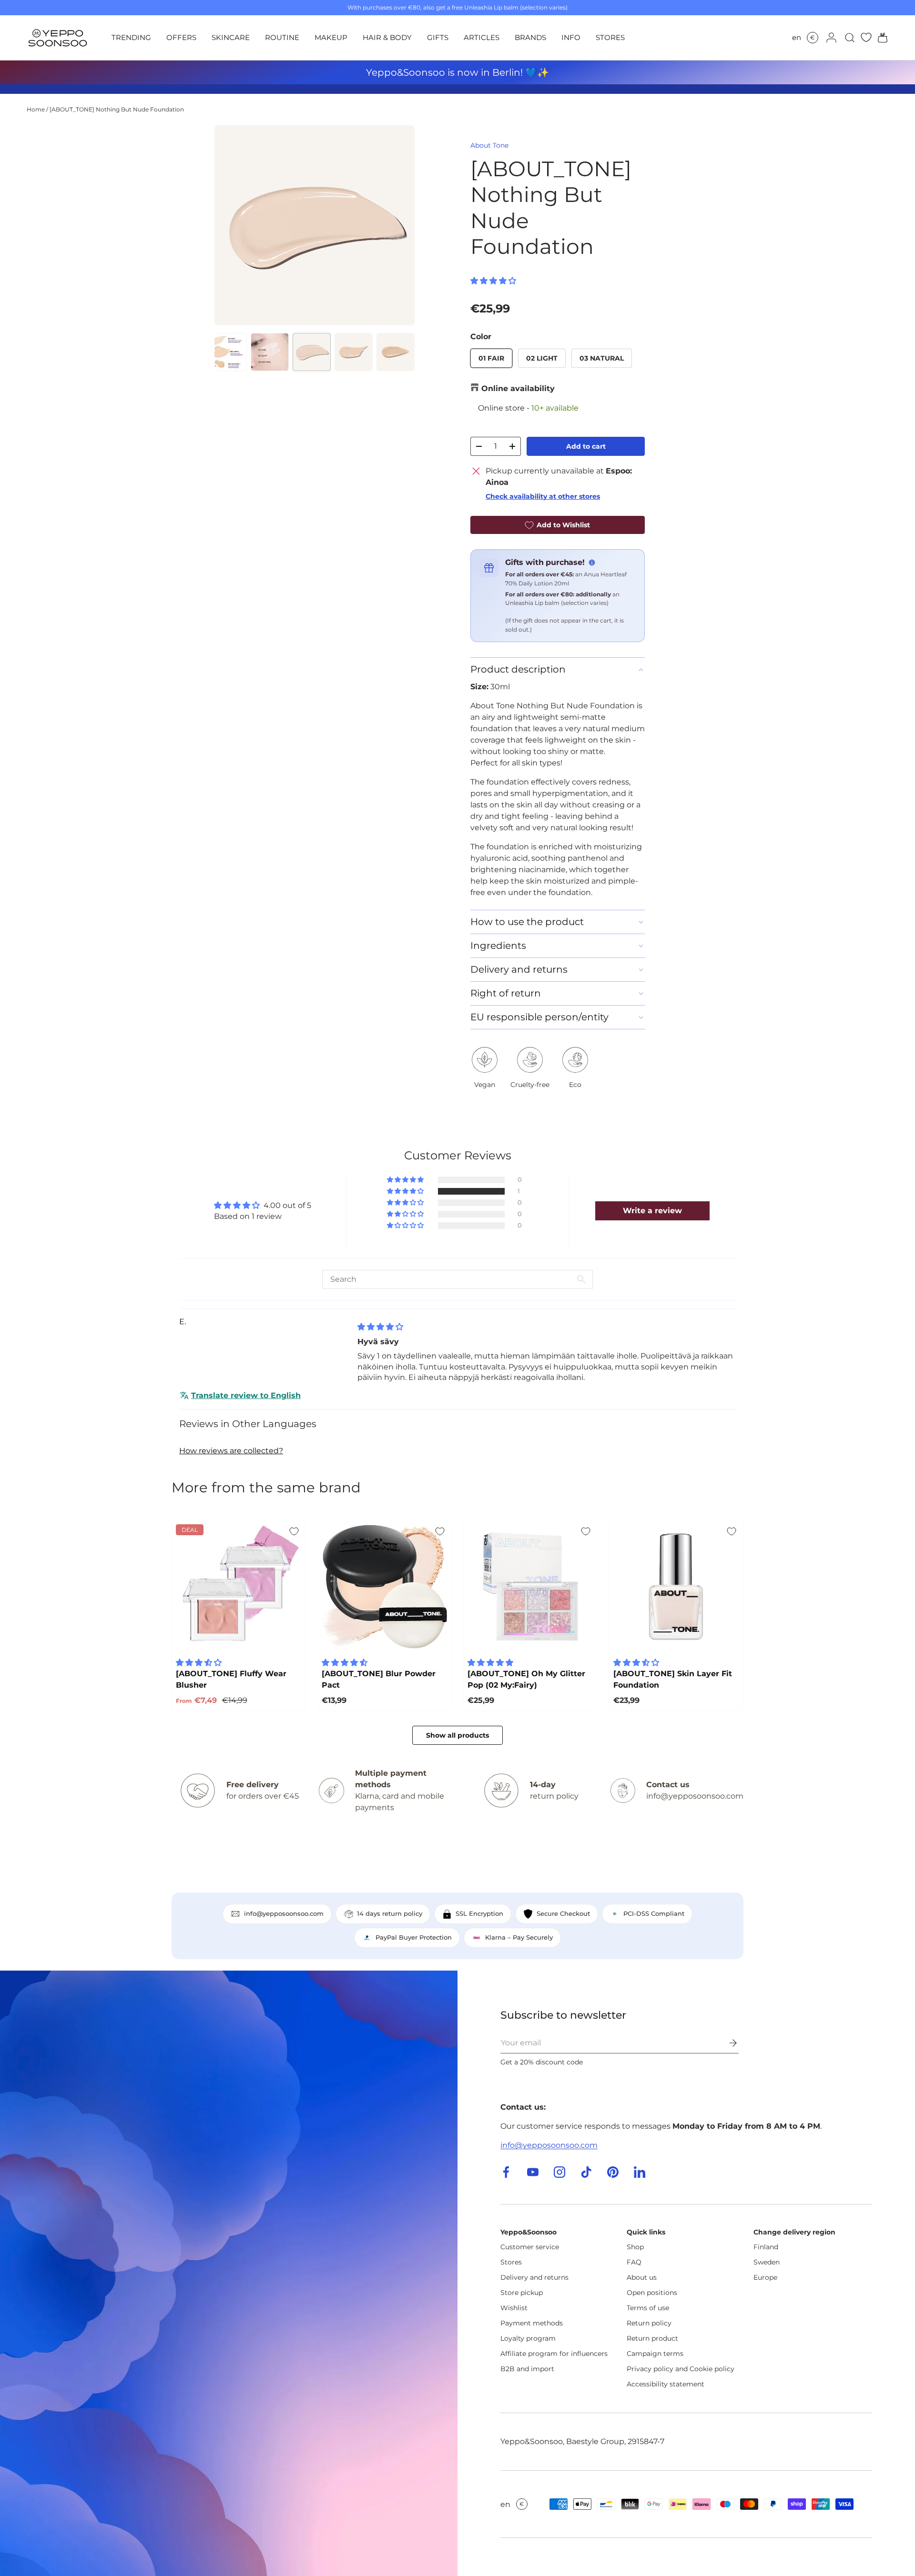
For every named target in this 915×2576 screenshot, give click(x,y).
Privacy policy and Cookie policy (681, 2369)
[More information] (592, 563)
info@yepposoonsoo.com (549, 2145)
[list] (315, 225)
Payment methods (532, 2323)
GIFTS (438, 37)
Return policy (649, 2323)
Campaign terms (655, 2354)
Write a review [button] (652, 1211)
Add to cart (586, 446)
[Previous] (230, 225)
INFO (571, 37)
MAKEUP (331, 37)
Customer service (530, 2247)
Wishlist (514, 2308)
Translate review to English (246, 1395)
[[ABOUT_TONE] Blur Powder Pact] (385, 1587)
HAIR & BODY (387, 37)
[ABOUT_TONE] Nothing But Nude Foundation (117, 109)
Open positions (652, 2293)
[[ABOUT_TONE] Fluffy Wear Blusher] (239, 1587)
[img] (380, 1327)
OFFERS (181, 37)
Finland (766, 2247)
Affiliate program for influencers (554, 2354)
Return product (652, 2338)
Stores (511, 2262)
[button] (880, 38)
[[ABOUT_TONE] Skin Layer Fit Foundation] (676, 1587)
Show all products (457, 1735)
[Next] (399, 225)
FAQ (634, 2262)
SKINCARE (231, 37)
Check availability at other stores (543, 496)
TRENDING (131, 37)
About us (642, 2277)
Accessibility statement (666, 2384)
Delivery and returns (534, 2277)
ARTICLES (482, 37)
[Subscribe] (726, 2043)
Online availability (518, 388)
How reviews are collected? (231, 1451)
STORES (610, 37)
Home (36, 109)
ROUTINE (282, 37)
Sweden (767, 2262)
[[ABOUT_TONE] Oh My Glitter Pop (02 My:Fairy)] (530, 1587)
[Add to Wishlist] (294, 1531)
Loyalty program (528, 2338)
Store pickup (522, 2293)
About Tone (489, 145)
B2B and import (527, 2369)
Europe (765, 2277)
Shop (635, 2247)
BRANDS (530, 37)
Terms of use (648, 2308)
